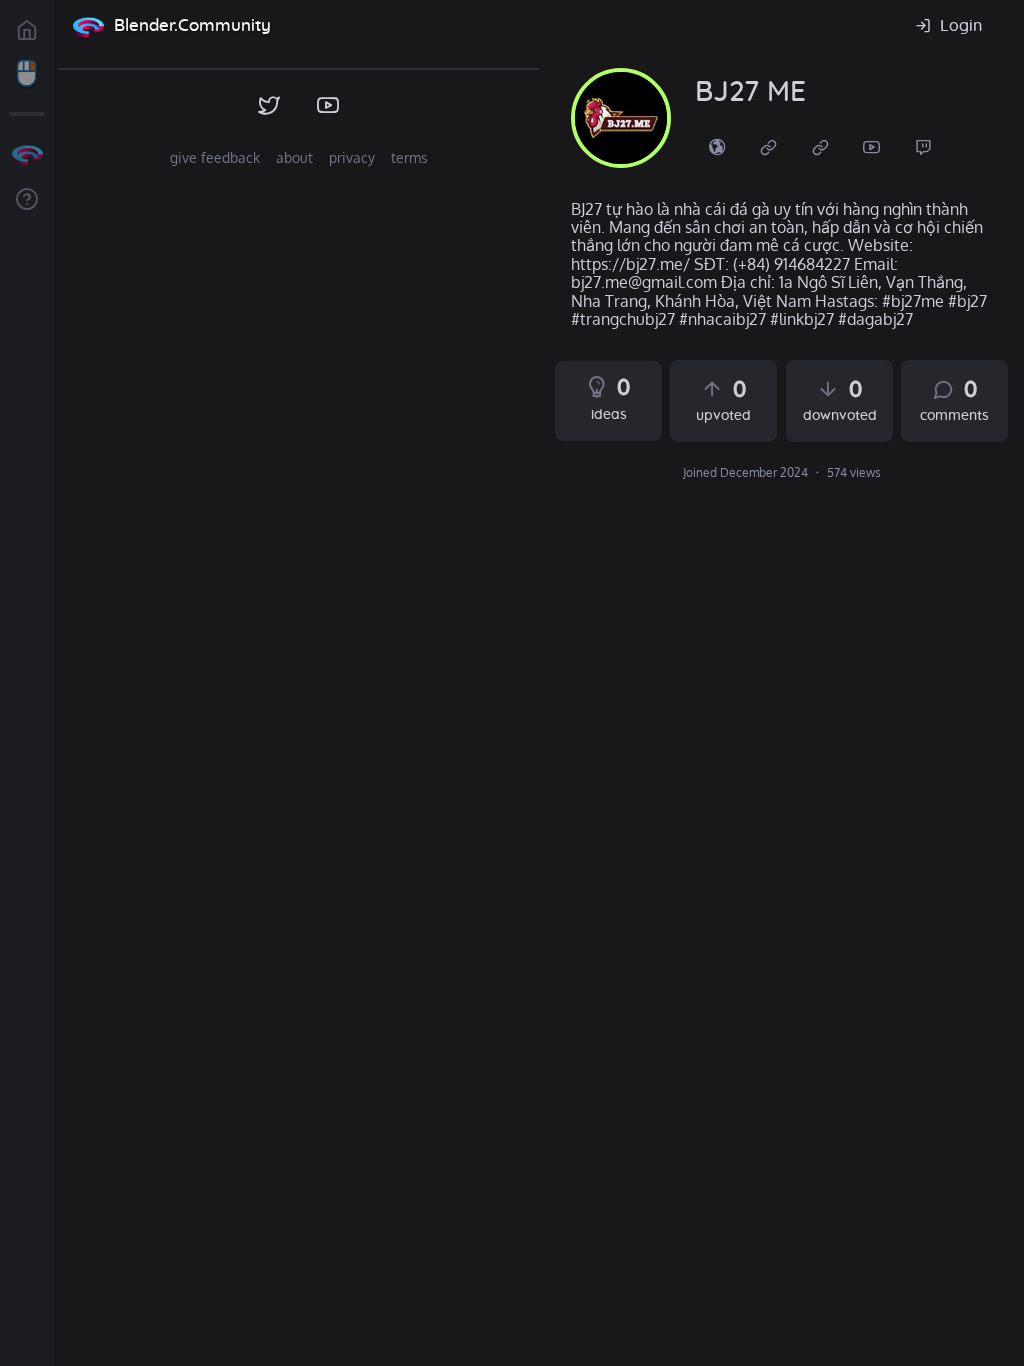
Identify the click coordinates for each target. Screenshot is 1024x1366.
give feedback (215, 157)
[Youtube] (872, 146)
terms (409, 157)
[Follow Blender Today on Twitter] (269, 106)
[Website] (769, 146)
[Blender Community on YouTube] (328, 106)
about (294, 157)
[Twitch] (924, 146)
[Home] (88, 26)
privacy (352, 157)
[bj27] (621, 118)
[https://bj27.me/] (717, 146)
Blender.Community (192, 25)
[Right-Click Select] (27, 74)
